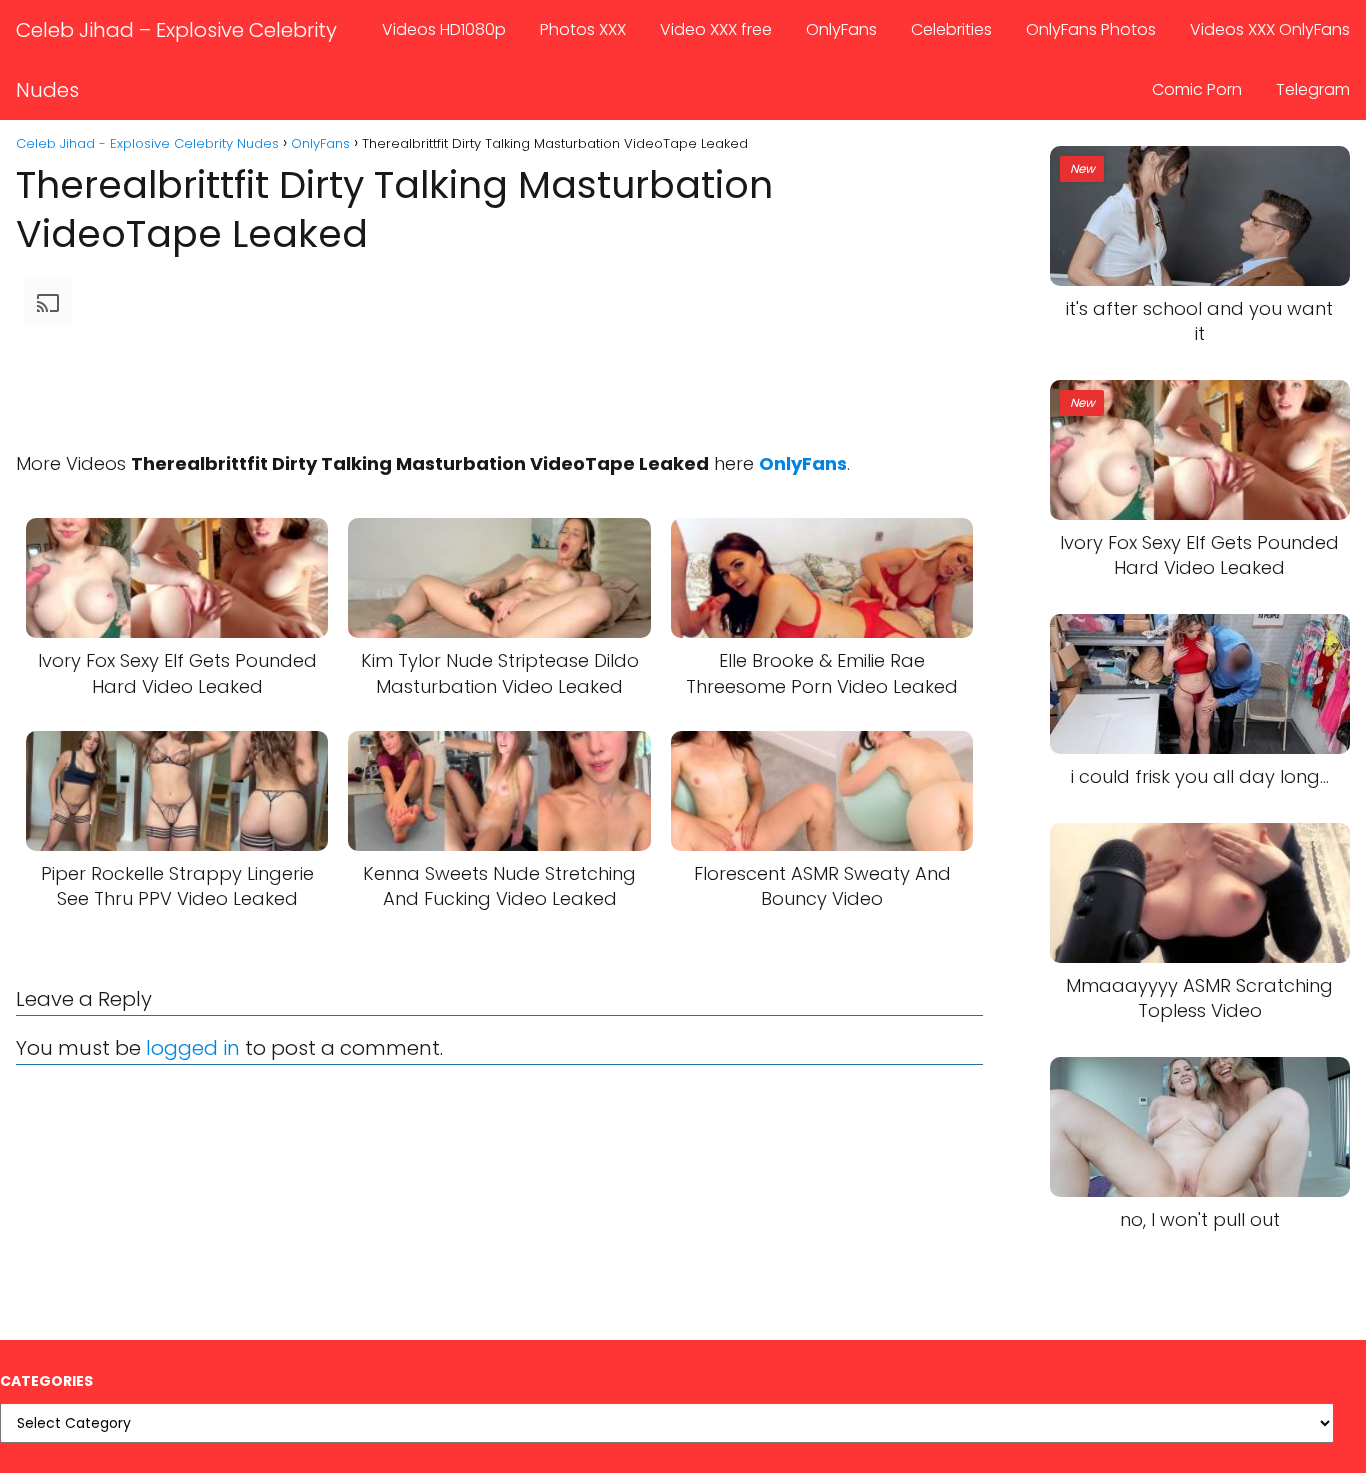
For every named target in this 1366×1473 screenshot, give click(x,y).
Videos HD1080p (444, 29)
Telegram (1313, 89)
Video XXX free (716, 29)
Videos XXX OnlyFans (1270, 29)
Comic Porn (1197, 89)
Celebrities (951, 29)
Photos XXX (583, 29)
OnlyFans (841, 29)
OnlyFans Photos (1091, 29)
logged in (193, 1048)
